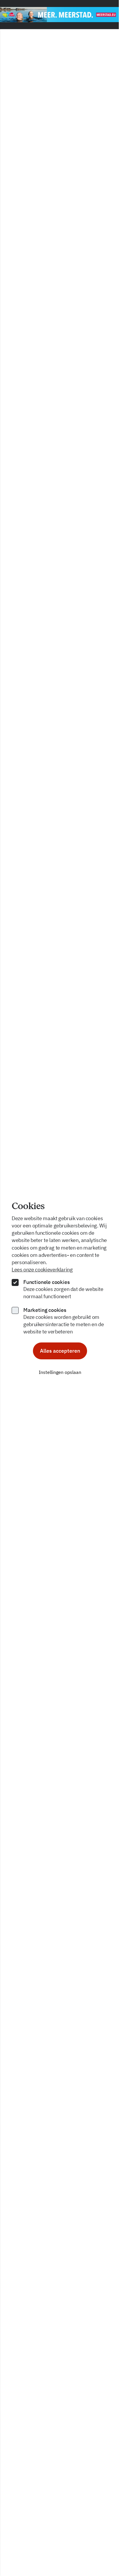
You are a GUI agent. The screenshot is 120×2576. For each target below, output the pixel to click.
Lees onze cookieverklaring (42, 1270)
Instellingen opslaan (60, 1372)
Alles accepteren (60, 1351)
